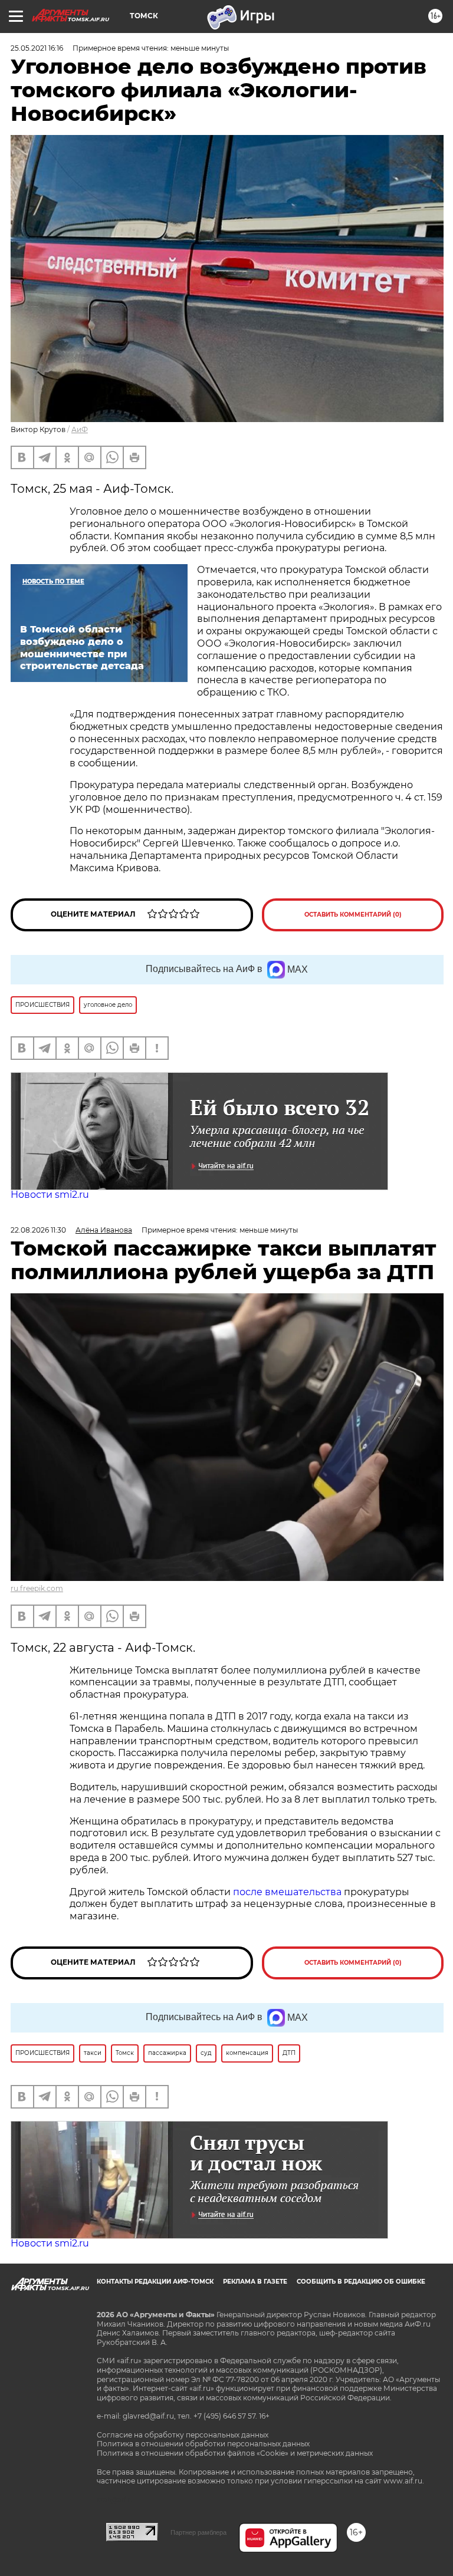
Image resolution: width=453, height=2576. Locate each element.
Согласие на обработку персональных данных (183, 2435)
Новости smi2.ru (50, 1195)
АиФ (80, 429)
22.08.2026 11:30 (38, 1230)
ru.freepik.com (37, 1588)
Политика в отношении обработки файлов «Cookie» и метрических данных (235, 2453)
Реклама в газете (255, 2282)
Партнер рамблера (198, 2532)
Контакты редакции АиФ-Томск (155, 2282)
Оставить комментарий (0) (353, 915)
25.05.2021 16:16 (37, 48)
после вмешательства (287, 1892)
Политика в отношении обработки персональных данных (203, 2444)
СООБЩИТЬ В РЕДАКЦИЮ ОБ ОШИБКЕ (361, 2282)
